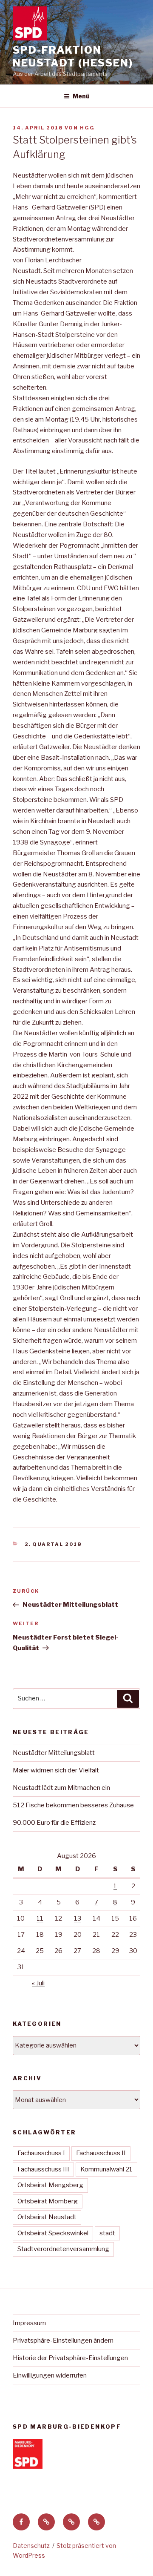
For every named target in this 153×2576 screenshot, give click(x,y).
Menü (81, 96)
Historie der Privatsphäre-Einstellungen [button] (70, 2358)
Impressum (29, 2323)
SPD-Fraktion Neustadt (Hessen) (73, 56)
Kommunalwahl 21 (106, 2169)
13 (78, 1918)
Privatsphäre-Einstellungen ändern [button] (63, 2341)
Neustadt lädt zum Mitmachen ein (61, 1788)
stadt (107, 2233)
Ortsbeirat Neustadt (47, 2217)
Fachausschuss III (43, 2169)
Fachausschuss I (41, 2153)
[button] (46, 2522)
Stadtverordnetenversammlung (63, 2249)
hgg (87, 128)
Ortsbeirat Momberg (48, 2201)
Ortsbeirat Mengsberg (50, 2185)
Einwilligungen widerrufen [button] (50, 2375)
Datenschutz (31, 2546)
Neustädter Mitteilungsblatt (54, 1753)
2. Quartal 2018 (53, 1544)
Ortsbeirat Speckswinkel (53, 2233)
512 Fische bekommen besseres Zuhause (73, 1805)
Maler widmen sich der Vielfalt (56, 1770)
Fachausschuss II (101, 2153)
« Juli (38, 1983)
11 (40, 1918)
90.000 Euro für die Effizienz (54, 1823)
